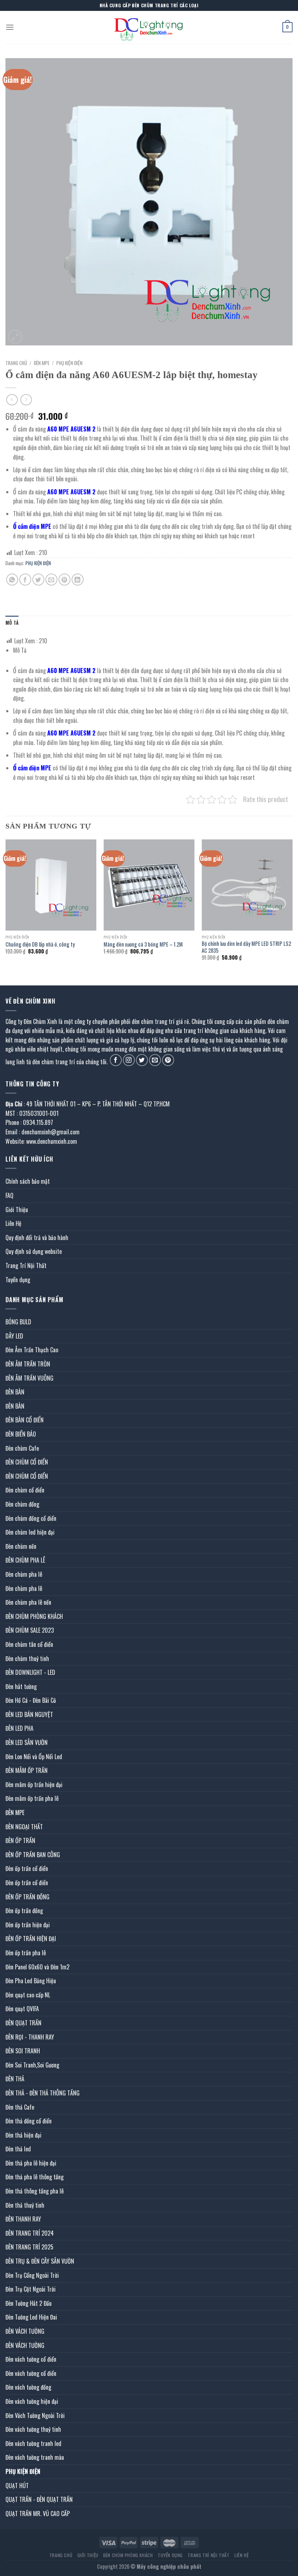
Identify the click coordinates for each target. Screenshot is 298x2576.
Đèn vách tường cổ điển (31, 2359)
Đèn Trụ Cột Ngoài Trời (31, 2289)
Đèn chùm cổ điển (25, 1490)
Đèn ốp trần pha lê (26, 1953)
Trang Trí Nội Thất (26, 1265)
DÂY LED (14, 1336)
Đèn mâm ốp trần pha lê (32, 1798)
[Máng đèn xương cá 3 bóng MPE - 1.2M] (149, 885)
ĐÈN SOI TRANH (23, 2051)
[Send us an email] (155, 1060)
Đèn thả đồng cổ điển (29, 2121)
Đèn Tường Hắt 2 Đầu (29, 2303)
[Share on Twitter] (38, 580)
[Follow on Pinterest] (168, 1060)
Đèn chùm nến (21, 1546)
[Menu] (10, 27)
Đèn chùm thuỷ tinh (27, 1658)
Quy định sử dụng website (34, 1251)
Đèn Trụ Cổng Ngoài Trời (32, 2275)
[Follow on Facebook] (116, 1060)
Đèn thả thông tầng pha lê (35, 2191)
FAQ (9, 1195)
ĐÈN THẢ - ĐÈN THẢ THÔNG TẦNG (43, 2093)
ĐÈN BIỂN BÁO (21, 1434)
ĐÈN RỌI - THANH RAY (30, 2037)
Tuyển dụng (18, 1280)
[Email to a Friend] (51, 580)
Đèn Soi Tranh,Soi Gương (32, 2065)
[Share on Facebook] (25, 580)
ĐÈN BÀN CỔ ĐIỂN (25, 1420)
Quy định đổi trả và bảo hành (37, 1238)
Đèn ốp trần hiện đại (28, 1925)
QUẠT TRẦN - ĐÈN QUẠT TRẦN (39, 2499)
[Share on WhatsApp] (12, 580)
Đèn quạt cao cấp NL (28, 1995)
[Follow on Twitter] (142, 1060)
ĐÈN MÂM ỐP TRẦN (27, 1770)
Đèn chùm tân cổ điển (29, 1644)
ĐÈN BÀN (15, 1392)
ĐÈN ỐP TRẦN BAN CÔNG (33, 1855)
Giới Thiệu (17, 1210)
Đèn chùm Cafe (22, 1448)
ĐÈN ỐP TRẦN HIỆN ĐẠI (31, 1939)
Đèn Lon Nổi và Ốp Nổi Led (34, 1757)
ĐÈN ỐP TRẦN (20, 1840)
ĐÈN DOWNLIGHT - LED (30, 1672)
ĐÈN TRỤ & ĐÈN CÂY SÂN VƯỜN (40, 2261)
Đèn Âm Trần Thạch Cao (32, 1350)
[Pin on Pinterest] (65, 580)
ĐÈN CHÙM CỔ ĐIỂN (27, 1462)
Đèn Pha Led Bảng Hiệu (31, 1981)
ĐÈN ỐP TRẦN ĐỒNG (27, 1897)
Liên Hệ (13, 1223)
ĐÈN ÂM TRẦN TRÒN (28, 1364)
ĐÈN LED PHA (19, 1728)
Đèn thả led (18, 2149)
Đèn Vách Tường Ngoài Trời (35, 2415)
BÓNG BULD (18, 1322)
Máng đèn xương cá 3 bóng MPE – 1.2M (143, 945)
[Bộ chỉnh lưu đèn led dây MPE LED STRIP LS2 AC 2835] (247, 885)
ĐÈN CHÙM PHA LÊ (25, 1560)
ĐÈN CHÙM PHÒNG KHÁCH (34, 1616)
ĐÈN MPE (42, 363)
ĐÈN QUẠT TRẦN (23, 2023)
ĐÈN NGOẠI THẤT (24, 1827)
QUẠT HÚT (17, 2486)
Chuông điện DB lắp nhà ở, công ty (40, 945)
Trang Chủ (61, 2555)
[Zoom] (15, 337)
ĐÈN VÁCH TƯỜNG (25, 2331)
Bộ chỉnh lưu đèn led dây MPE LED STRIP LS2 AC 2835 (246, 947)
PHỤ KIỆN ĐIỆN (69, 363)
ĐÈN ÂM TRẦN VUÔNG (29, 1378)
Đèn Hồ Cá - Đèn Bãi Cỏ (31, 1700)
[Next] (292, 906)
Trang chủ (16, 363)
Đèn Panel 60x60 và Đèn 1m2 (37, 1967)
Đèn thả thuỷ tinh (25, 2205)
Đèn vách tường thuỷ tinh (33, 2429)
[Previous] (6, 906)
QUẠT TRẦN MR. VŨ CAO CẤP (38, 2514)
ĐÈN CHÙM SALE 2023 (30, 1630)
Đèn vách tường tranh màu (35, 2457)
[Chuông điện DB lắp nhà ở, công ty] (51, 885)
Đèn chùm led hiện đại (30, 1532)
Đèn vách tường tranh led (33, 2443)
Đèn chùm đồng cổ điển (31, 1518)
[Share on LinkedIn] (78, 580)
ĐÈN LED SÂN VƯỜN (27, 1742)
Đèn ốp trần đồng (24, 1911)
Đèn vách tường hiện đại (32, 2401)
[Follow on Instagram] (129, 1060)
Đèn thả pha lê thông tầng (35, 2177)
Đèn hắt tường (21, 1686)
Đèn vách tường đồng (28, 2387)
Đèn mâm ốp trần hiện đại (34, 1785)
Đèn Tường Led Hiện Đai (31, 2317)
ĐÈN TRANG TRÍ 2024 (30, 2233)
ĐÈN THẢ (15, 2079)
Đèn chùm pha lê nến (28, 1602)
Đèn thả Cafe (20, 2107)
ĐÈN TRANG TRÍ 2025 (29, 2247)
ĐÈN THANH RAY (23, 2219)
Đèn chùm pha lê (24, 1574)
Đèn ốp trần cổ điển (27, 1868)
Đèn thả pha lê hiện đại (31, 2163)
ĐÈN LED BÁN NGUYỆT (29, 1714)
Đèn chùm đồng (22, 1504)
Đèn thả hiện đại (23, 2135)
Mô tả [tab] (12, 623)
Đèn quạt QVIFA (22, 2009)
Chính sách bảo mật (28, 1181)
